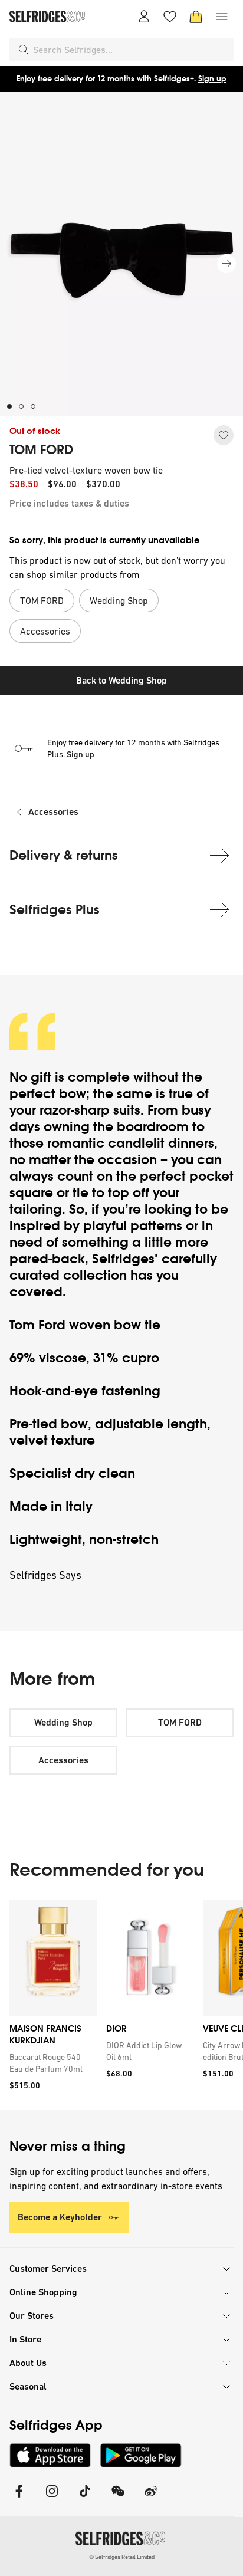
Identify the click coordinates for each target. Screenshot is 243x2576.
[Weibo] (151, 2498)
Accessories (53, 812)
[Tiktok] (85, 2498)
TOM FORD (41, 450)
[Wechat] (118, 2498)
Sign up (212, 79)
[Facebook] (19, 2498)
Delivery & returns (64, 855)
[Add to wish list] (224, 435)
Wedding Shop (63, 1722)
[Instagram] (52, 2498)
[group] (121, 2005)
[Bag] (196, 17)
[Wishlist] (170, 17)
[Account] (144, 17)
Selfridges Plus (55, 910)
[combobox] (131, 50)
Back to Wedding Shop (121, 680)
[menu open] (222, 17)
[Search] (24, 50)
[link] (51, 2063)
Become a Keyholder (60, 2217)
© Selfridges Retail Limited (122, 2557)
